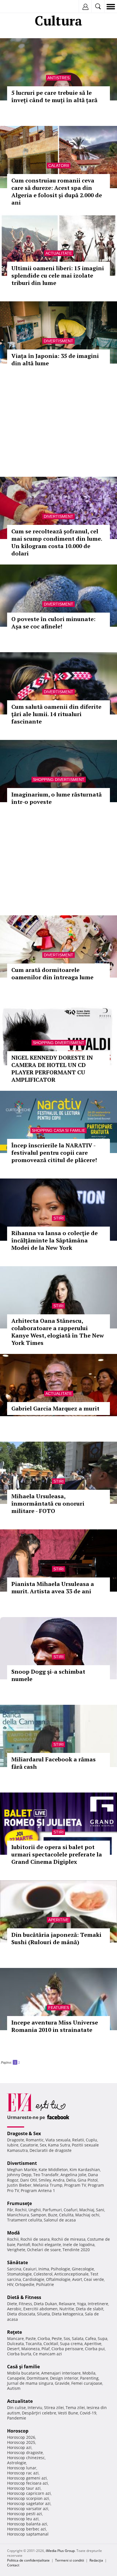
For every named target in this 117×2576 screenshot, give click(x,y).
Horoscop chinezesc (26, 2458)
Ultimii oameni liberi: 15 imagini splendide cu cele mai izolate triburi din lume (58, 275)
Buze (53, 2215)
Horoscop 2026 (21, 2437)
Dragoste (16, 2140)
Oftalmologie (58, 2279)
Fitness (25, 2304)
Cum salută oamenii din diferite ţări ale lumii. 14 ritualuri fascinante (56, 714)
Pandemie (17, 2418)
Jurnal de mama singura (30, 2383)
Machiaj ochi (87, 2215)
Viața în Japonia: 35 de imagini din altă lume (55, 359)
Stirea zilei (54, 2408)
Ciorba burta (19, 2354)
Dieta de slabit (90, 2309)
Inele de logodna (79, 2245)
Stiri (58, 1218)
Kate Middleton (53, 2170)
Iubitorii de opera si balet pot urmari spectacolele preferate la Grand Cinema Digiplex (57, 1854)
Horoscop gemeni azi (27, 2478)
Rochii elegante (46, 2245)
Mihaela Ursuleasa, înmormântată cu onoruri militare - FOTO (48, 1503)
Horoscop (18, 2431)
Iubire (13, 2145)
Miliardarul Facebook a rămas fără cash (54, 1763)
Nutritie (67, 2309)
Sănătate (17, 2262)
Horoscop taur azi (24, 2488)
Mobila (89, 2373)
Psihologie (60, 2269)
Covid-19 (88, 2413)
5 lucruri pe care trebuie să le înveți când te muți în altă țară (54, 96)
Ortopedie (25, 2284)
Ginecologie (83, 2269)
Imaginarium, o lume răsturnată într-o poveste (57, 798)
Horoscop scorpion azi (28, 2498)
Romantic (35, 2140)
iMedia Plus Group (60, 2551)
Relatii (78, 2140)
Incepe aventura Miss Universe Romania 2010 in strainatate (55, 2026)
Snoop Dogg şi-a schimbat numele (48, 1675)
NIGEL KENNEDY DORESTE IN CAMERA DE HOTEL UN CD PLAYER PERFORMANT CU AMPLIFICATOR (52, 1069)
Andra (59, 2180)
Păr (10, 2210)
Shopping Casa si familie (58, 1130)
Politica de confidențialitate (28, 2560)
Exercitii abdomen (40, 2309)
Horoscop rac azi (23, 2473)
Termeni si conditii (70, 2560)
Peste (57, 2338)
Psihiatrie (45, 2284)
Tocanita (34, 2344)
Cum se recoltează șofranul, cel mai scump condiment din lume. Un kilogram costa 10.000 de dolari (57, 542)
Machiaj (87, 2210)
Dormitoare (37, 2378)
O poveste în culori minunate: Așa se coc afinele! (53, 623)
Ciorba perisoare (67, 2349)
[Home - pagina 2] (22, 2060)
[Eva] (18, 7)
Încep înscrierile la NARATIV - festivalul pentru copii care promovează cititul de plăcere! (54, 1153)
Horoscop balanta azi (27, 2524)
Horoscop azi (19, 2447)
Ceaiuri (30, 2269)
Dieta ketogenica (67, 2314)
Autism (14, 2388)
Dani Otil (29, 2180)
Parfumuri (52, 2210)
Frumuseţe (19, 2203)
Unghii (35, 2210)
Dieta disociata (21, 2314)
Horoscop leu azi (23, 2519)
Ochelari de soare (44, 2250)
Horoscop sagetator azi (29, 2503)
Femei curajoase (87, 2383)
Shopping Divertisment (59, 780)
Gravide (62, 2383)
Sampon (38, 2215)
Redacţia (96, 2560)
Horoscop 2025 (21, 2442)
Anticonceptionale (71, 2274)
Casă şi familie (23, 2367)
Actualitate (59, 253)
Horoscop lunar (22, 2468)
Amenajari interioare (61, 2373)
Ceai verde (94, 2279)
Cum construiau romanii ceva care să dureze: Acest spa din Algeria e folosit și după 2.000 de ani (57, 191)
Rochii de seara (35, 2239)
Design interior (64, 2378)
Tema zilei (75, 2408)
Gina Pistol (88, 2180)
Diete (12, 2304)
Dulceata (15, 2344)
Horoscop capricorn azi (29, 2493)
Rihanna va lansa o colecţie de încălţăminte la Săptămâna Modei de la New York (55, 1240)
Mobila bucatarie (23, 2373)
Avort (77, 2279)
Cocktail (51, 2344)
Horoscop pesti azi (25, 2514)
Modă (13, 2233)
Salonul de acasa (60, 2220)
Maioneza (31, 2349)
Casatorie (29, 2145)
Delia (71, 2180)
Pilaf (46, 2349)
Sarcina (14, 2269)
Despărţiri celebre (39, 2413)
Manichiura (18, 2215)
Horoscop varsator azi (28, 2509)
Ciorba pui (95, 2349)
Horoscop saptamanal (28, 2534)
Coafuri (71, 2210)
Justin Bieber (19, 2185)
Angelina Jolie (73, 2175)
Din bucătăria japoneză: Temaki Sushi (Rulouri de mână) (56, 1938)
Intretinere (98, 2304)
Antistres (58, 78)
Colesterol (43, 2274)
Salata (78, 2338)
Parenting (89, 2378)
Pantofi (24, 2245)
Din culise (16, 2408)
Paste (31, 2338)
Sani (100, 2210)
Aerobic (14, 2309)
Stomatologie (19, 2274)
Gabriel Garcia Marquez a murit (55, 1408)
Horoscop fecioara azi (28, 2483)
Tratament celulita (25, 2220)
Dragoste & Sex (24, 2133)
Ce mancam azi (47, 2354)
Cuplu (91, 2140)
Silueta (43, 2314)
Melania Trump (48, 2185)
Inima (44, 2269)
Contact (13, 2565)
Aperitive (58, 1920)
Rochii (21, 2210)
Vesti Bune (68, 2413)
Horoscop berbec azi (27, 2529)
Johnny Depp (19, 2175)
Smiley (45, 2180)
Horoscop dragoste (25, 2452)
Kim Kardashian (85, 2170)
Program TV (75, 2185)
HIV (10, 2284)
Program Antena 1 (38, 2190)
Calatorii (59, 166)
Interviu (35, 2408)
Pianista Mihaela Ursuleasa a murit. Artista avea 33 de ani (53, 1588)
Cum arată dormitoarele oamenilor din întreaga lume (52, 973)
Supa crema (71, 2344)
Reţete (14, 2332)
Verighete (16, 2250)
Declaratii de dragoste (51, 2150)
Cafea (91, 2338)
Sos (67, 2338)
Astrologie (17, 2463)
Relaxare (67, 2304)
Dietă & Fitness (24, 2297)
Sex (43, 2145)
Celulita (66, 2215)
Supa (103, 2338)
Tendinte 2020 (76, 2250)
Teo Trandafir (46, 2175)
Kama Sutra (59, 2145)
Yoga (82, 2304)
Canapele (16, 2378)
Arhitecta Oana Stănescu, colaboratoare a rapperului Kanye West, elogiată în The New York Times (58, 1332)
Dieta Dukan (45, 2304)
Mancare (15, 2338)
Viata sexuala (58, 2140)
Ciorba (44, 2338)
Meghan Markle (22, 2170)
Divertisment (58, 341)
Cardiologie (34, 2279)
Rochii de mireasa (68, 2239)
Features (59, 2008)
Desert (13, 2349)
